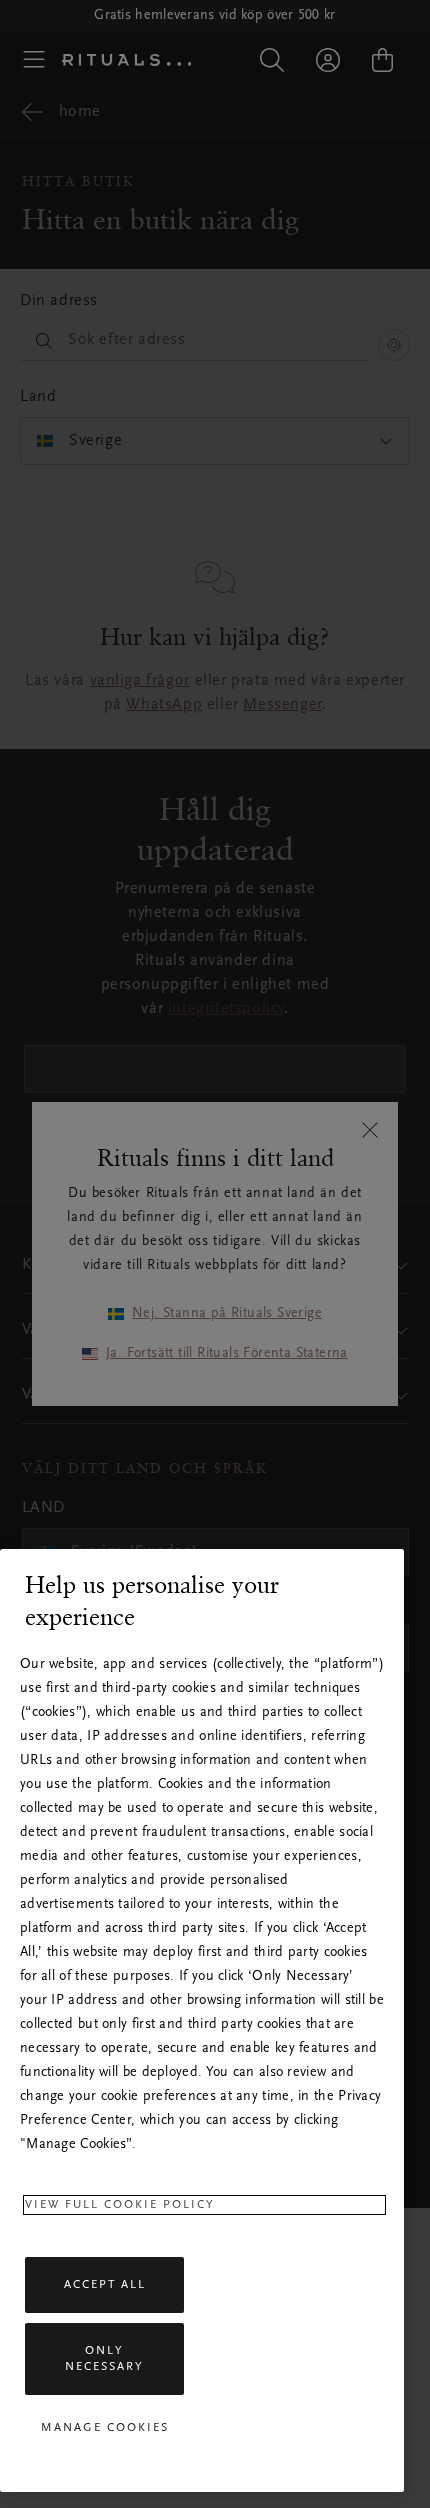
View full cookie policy (120, 2205)
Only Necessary (104, 2359)
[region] (202, 2020)
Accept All (105, 2285)
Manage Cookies (105, 2428)
